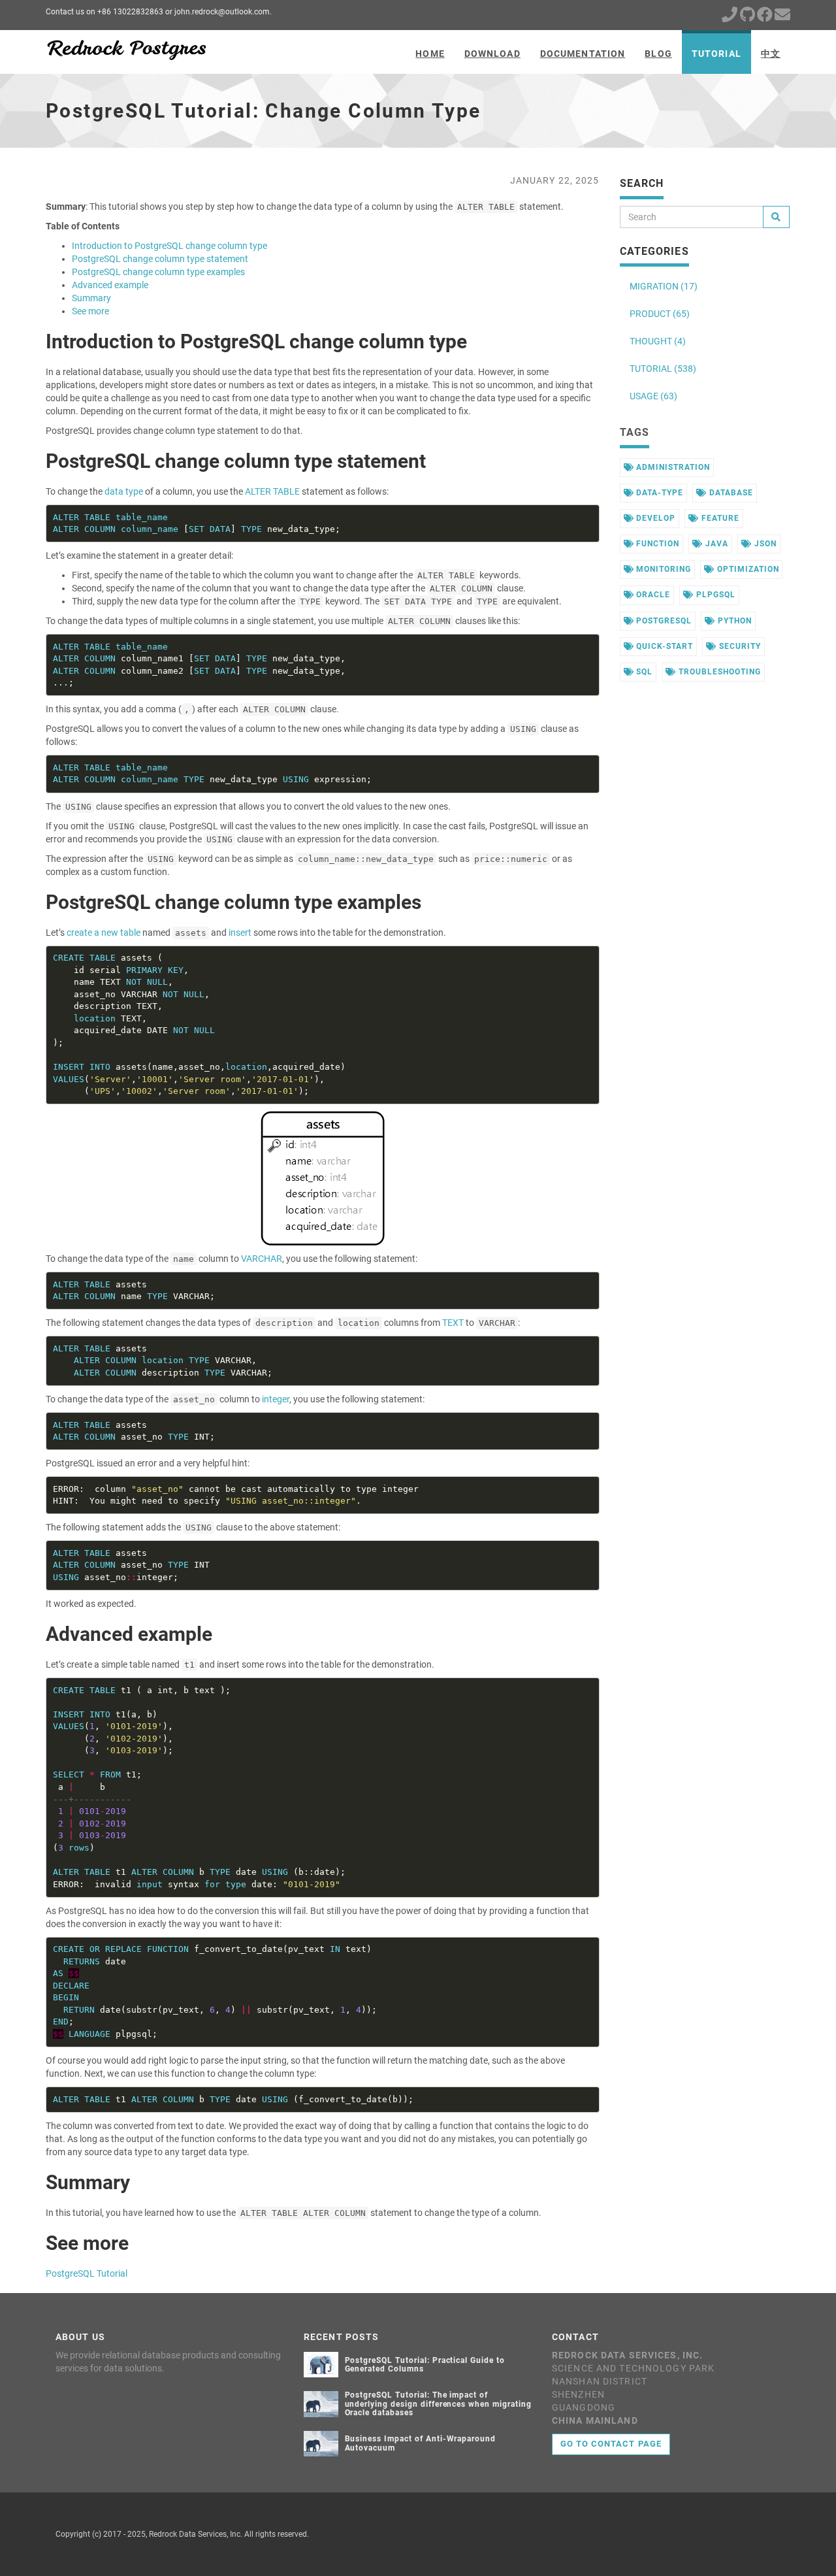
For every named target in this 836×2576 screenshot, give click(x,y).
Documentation (583, 54)
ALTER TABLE (272, 491)
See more (90, 311)
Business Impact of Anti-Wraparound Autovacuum (421, 2443)
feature (719, 518)
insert (240, 933)
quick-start (663, 646)
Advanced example (110, 285)
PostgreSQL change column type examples (158, 272)
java (715, 544)
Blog (658, 54)
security (739, 646)
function (656, 544)
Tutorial (716, 54)
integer (276, 1399)
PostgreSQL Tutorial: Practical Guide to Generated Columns (425, 2365)
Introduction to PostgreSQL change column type (169, 246)
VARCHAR (262, 1259)
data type (124, 491)
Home (430, 54)
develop (654, 518)
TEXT (453, 1323)
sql (643, 672)
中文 (771, 54)
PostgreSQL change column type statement (160, 259)
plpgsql (715, 595)
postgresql (663, 621)
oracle (652, 595)
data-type (658, 493)
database (730, 493)
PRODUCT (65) (660, 314)
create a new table (104, 933)
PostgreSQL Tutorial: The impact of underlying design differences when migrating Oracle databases (438, 2403)
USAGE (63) (653, 396)
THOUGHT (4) (658, 341)
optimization (747, 569)
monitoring (662, 569)
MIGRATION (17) (664, 286)
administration (671, 467)
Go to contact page (611, 2444)
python (733, 621)
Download (492, 54)
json (764, 544)
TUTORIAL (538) (663, 369)
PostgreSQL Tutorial (87, 2273)
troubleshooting (718, 672)
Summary (91, 298)
